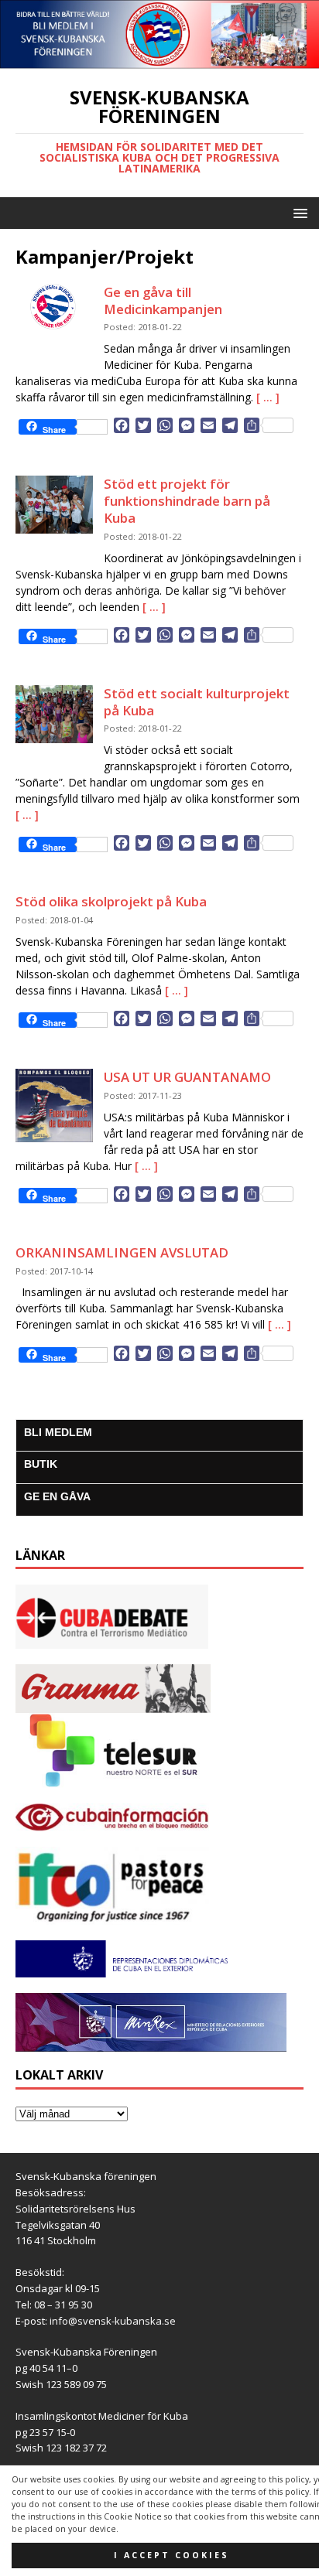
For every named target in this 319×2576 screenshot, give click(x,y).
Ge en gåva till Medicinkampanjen (163, 300)
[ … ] (268, 397)
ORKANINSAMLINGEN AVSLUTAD (122, 1252)
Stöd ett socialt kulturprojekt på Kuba (197, 702)
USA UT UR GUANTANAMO (187, 1077)
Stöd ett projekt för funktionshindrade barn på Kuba (187, 501)
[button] (298, 212)
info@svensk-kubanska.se (113, 2321)
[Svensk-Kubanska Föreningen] (159, 60)
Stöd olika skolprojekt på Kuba (111, 901)
